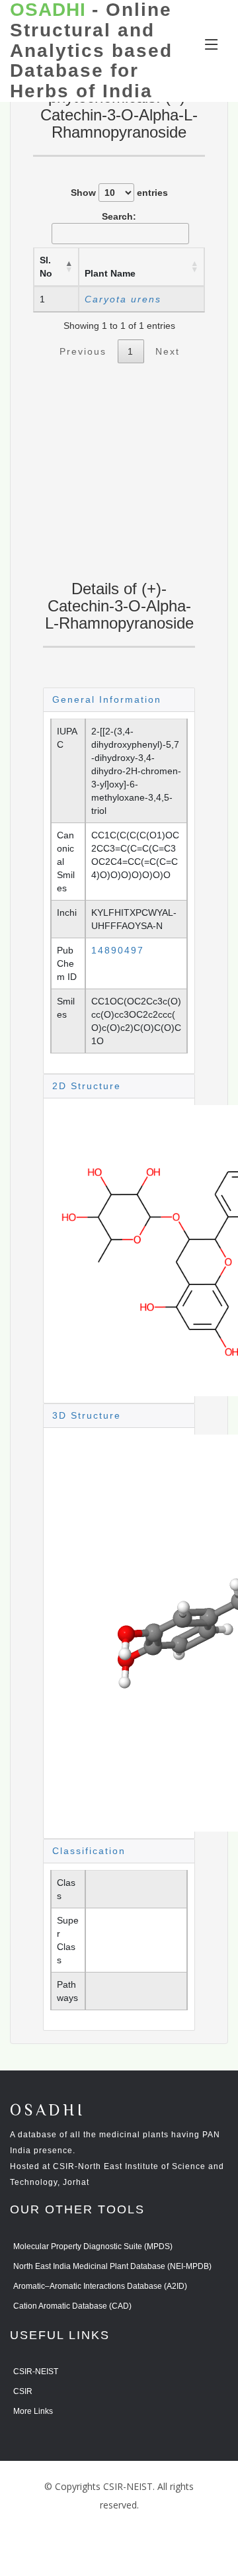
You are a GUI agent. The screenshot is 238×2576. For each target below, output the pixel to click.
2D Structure (87, 1086)
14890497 (118, 950)
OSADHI (48, 2111)
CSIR (23, 2391)
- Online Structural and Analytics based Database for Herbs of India (91, 51)
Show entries (119, 193)
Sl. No (46, 267)
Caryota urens (123, 299)
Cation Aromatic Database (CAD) (72, 2306)
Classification (89, 1851)
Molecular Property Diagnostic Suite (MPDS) (93, 2246)
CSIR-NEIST (36, 2372)
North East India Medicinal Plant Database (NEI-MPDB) (112, 2266)
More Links (33, 2411)
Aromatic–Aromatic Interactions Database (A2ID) (100, 2286)
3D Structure (87, 1415)
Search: (119, 216)
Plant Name (110, 273)
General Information (107, 699)
